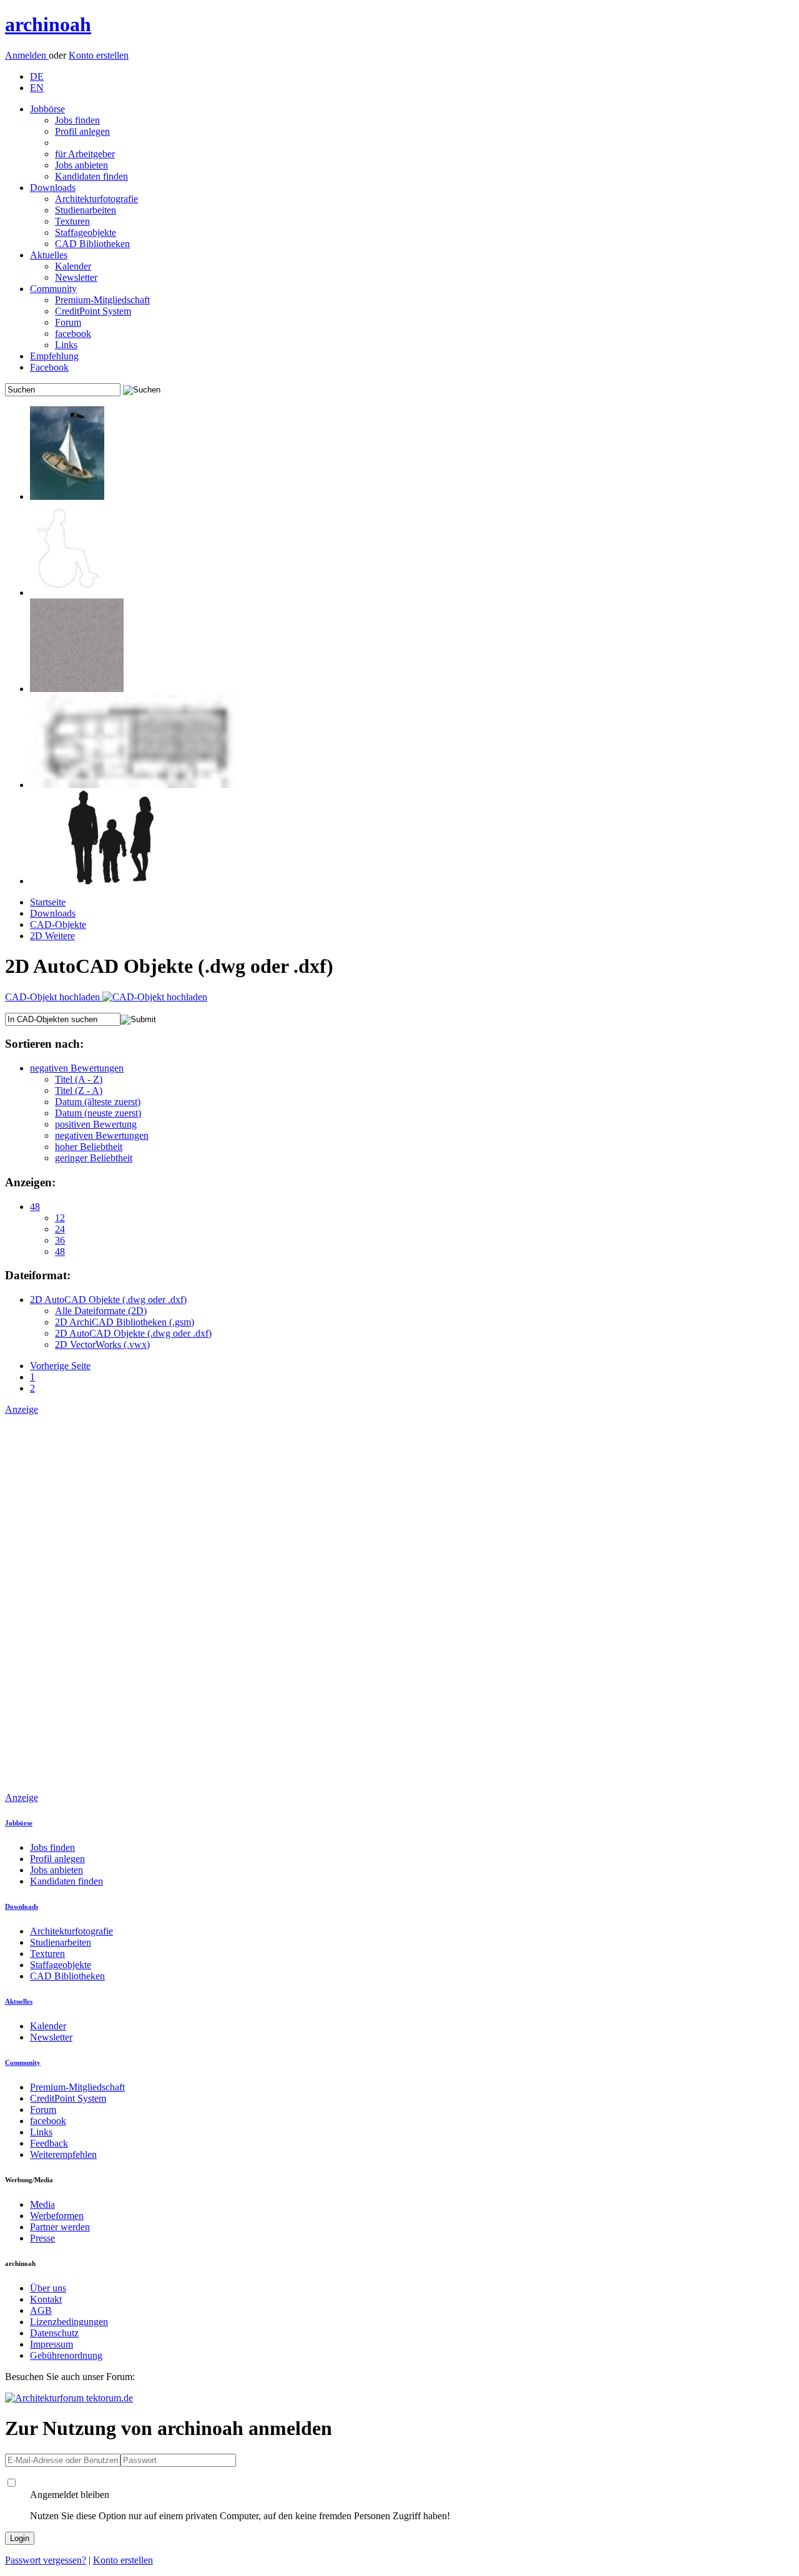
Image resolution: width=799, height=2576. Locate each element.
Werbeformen (57, 2216)
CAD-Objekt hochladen (54, 997)
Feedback (49, 2143)
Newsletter (76, 277)
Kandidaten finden (91, 176)
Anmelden (27, 55)
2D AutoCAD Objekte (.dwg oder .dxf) (108, 1300)
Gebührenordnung (66, 2355)
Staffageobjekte (86, 232)
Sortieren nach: (44, 1044)
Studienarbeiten (86, 210)
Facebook (49, 367)
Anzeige (22, 1409)
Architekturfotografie (96, 199)
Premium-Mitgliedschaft (102, 300)
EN (37, 88)
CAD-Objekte (58, 925)
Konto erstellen (99, 55)
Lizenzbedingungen (69, 2322)
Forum (68, 322)
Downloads (53, 188)
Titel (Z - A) (79, 1090)
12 (60, 1218)
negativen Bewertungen (77, 1068)
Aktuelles (49, 255)
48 (35, 1207)
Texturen (72, 221)
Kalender (73, 266)
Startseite (48, 902)
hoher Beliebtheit (89, 1147)
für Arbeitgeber (85, 154)
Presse (42, 2238)
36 (60, 1240)
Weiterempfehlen (63, 2154)
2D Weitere (52, 936)
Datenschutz (54, 2333)
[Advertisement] (55, 1603)
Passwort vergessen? (46, 2560)
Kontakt (46, 2299)
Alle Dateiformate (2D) (101, 1311)
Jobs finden (77, 120)
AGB (41, 2310)
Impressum (51, 2344)
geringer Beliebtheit (94, 1158)
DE (37, 76)
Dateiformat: (38, 1275)
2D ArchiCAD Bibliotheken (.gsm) (125, 1322)
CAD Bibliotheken (92, 244)
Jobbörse (47, 109)
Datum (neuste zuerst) (98, 1113)
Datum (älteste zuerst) (98, 1102)
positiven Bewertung (96, 1124)
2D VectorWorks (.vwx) (102, 1344)
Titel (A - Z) (79, 1079)
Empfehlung (54, 356)
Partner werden (60, 2227)
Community (53, 289)
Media (42, 2204)
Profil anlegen (82, 131)
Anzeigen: (30, 1182)
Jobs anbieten (81, 165)
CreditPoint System (93, 311)
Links (66, 345)
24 (60, 1229)
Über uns (48, 2288)
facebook (73, 334)
